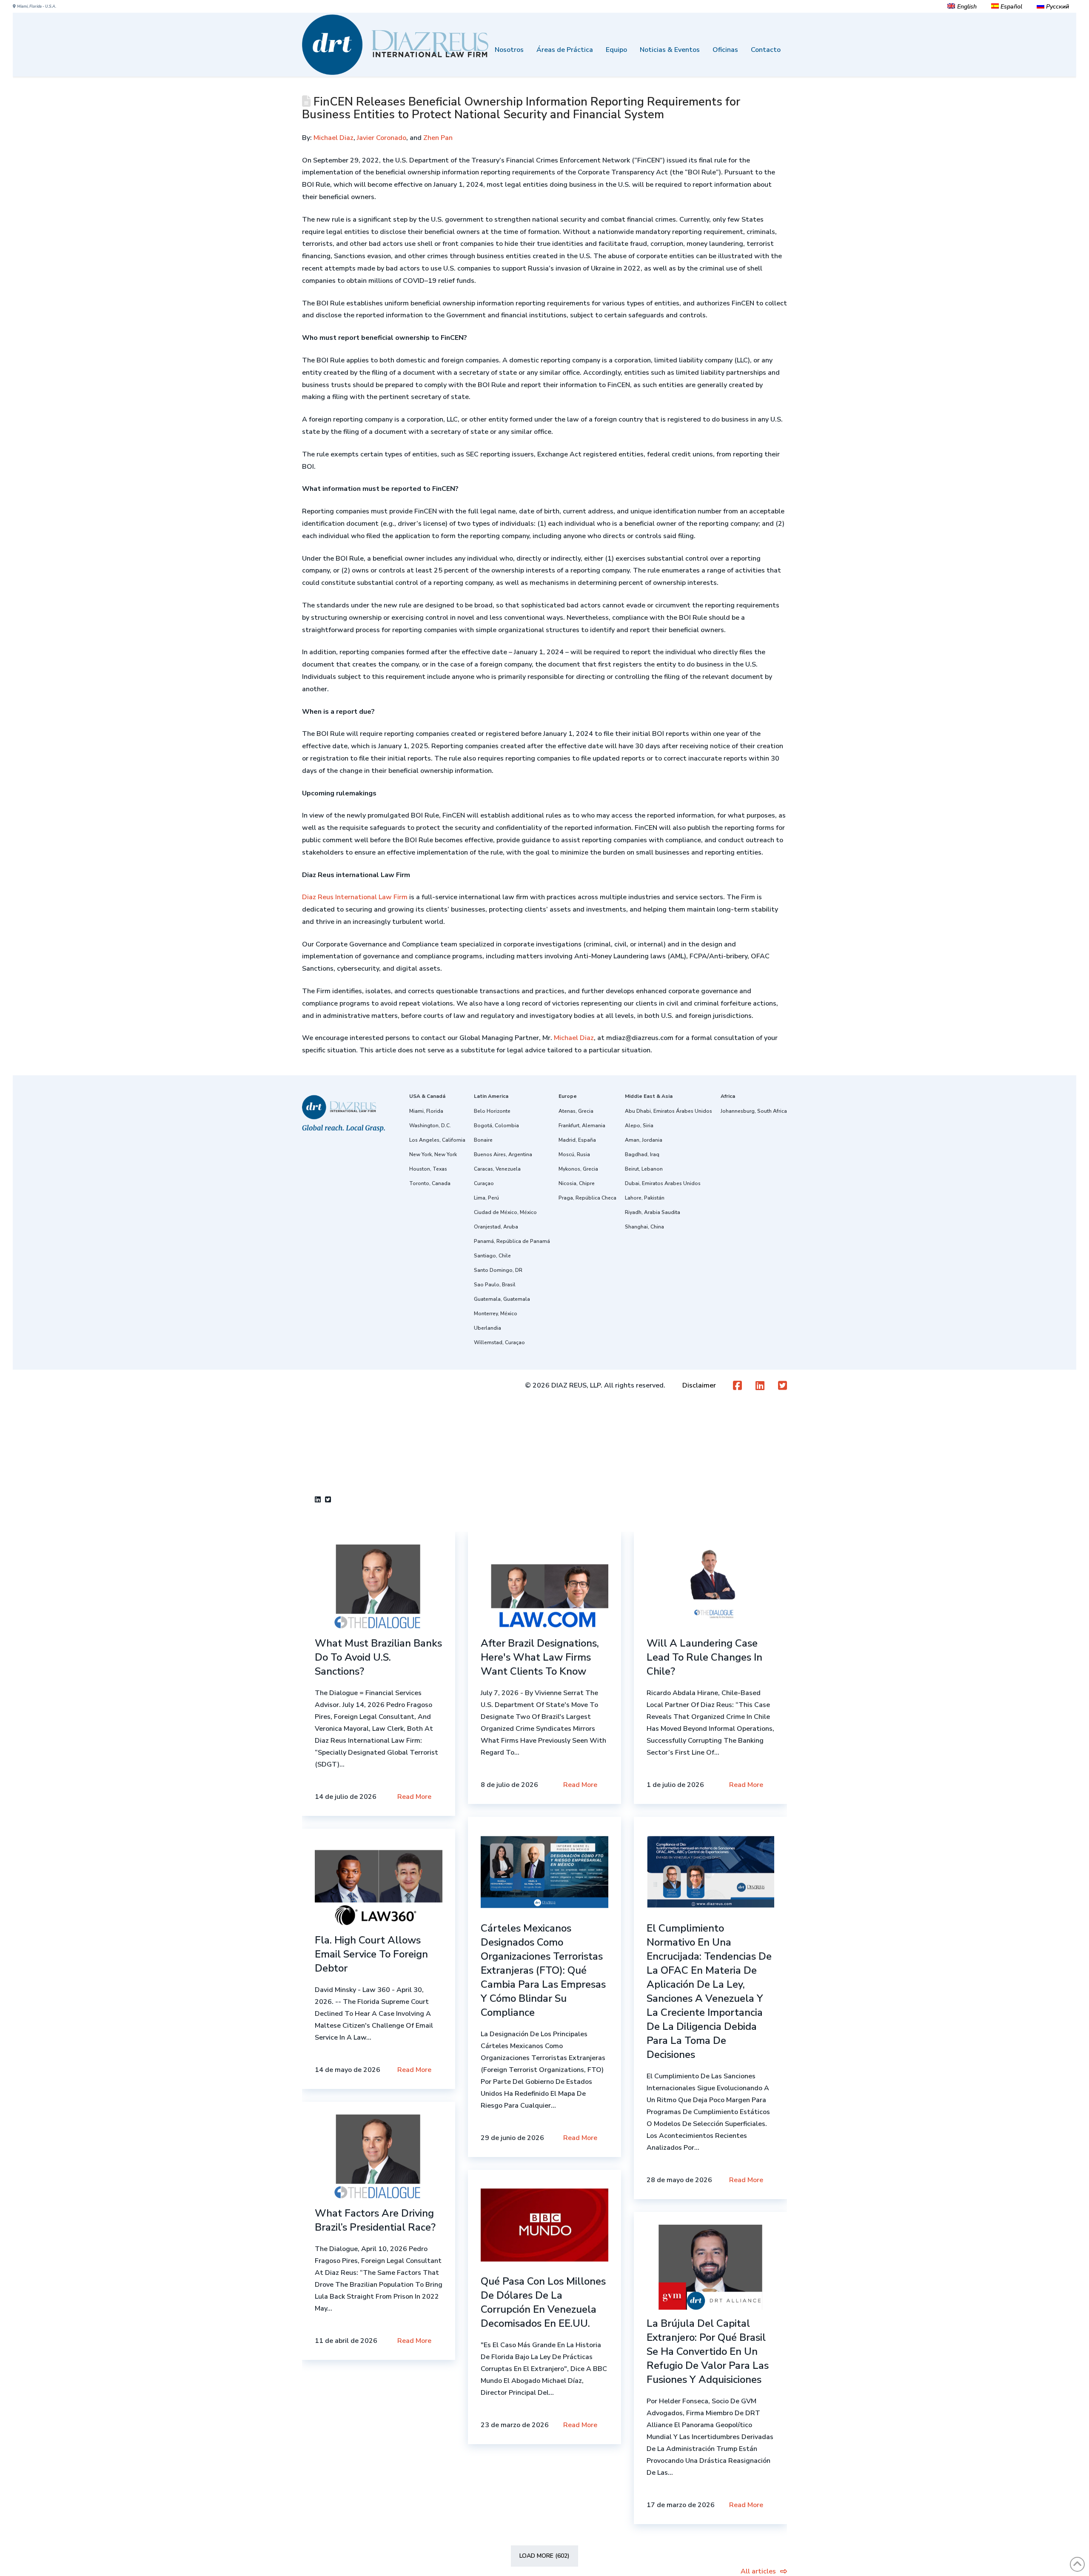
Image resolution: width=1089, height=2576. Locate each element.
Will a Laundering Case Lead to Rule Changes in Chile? (704, 1657)
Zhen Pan (438, 138)
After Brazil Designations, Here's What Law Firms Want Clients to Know (540, 1657)
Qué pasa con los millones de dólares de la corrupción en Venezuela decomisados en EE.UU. (543, 2302)
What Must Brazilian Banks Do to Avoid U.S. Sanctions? (378, 1657)
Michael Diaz (334, 138)
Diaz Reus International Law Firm (355, 897)
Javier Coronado (382, 138)
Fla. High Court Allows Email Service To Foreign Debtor (371, 1954)
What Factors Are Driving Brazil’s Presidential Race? (375, 2220)
